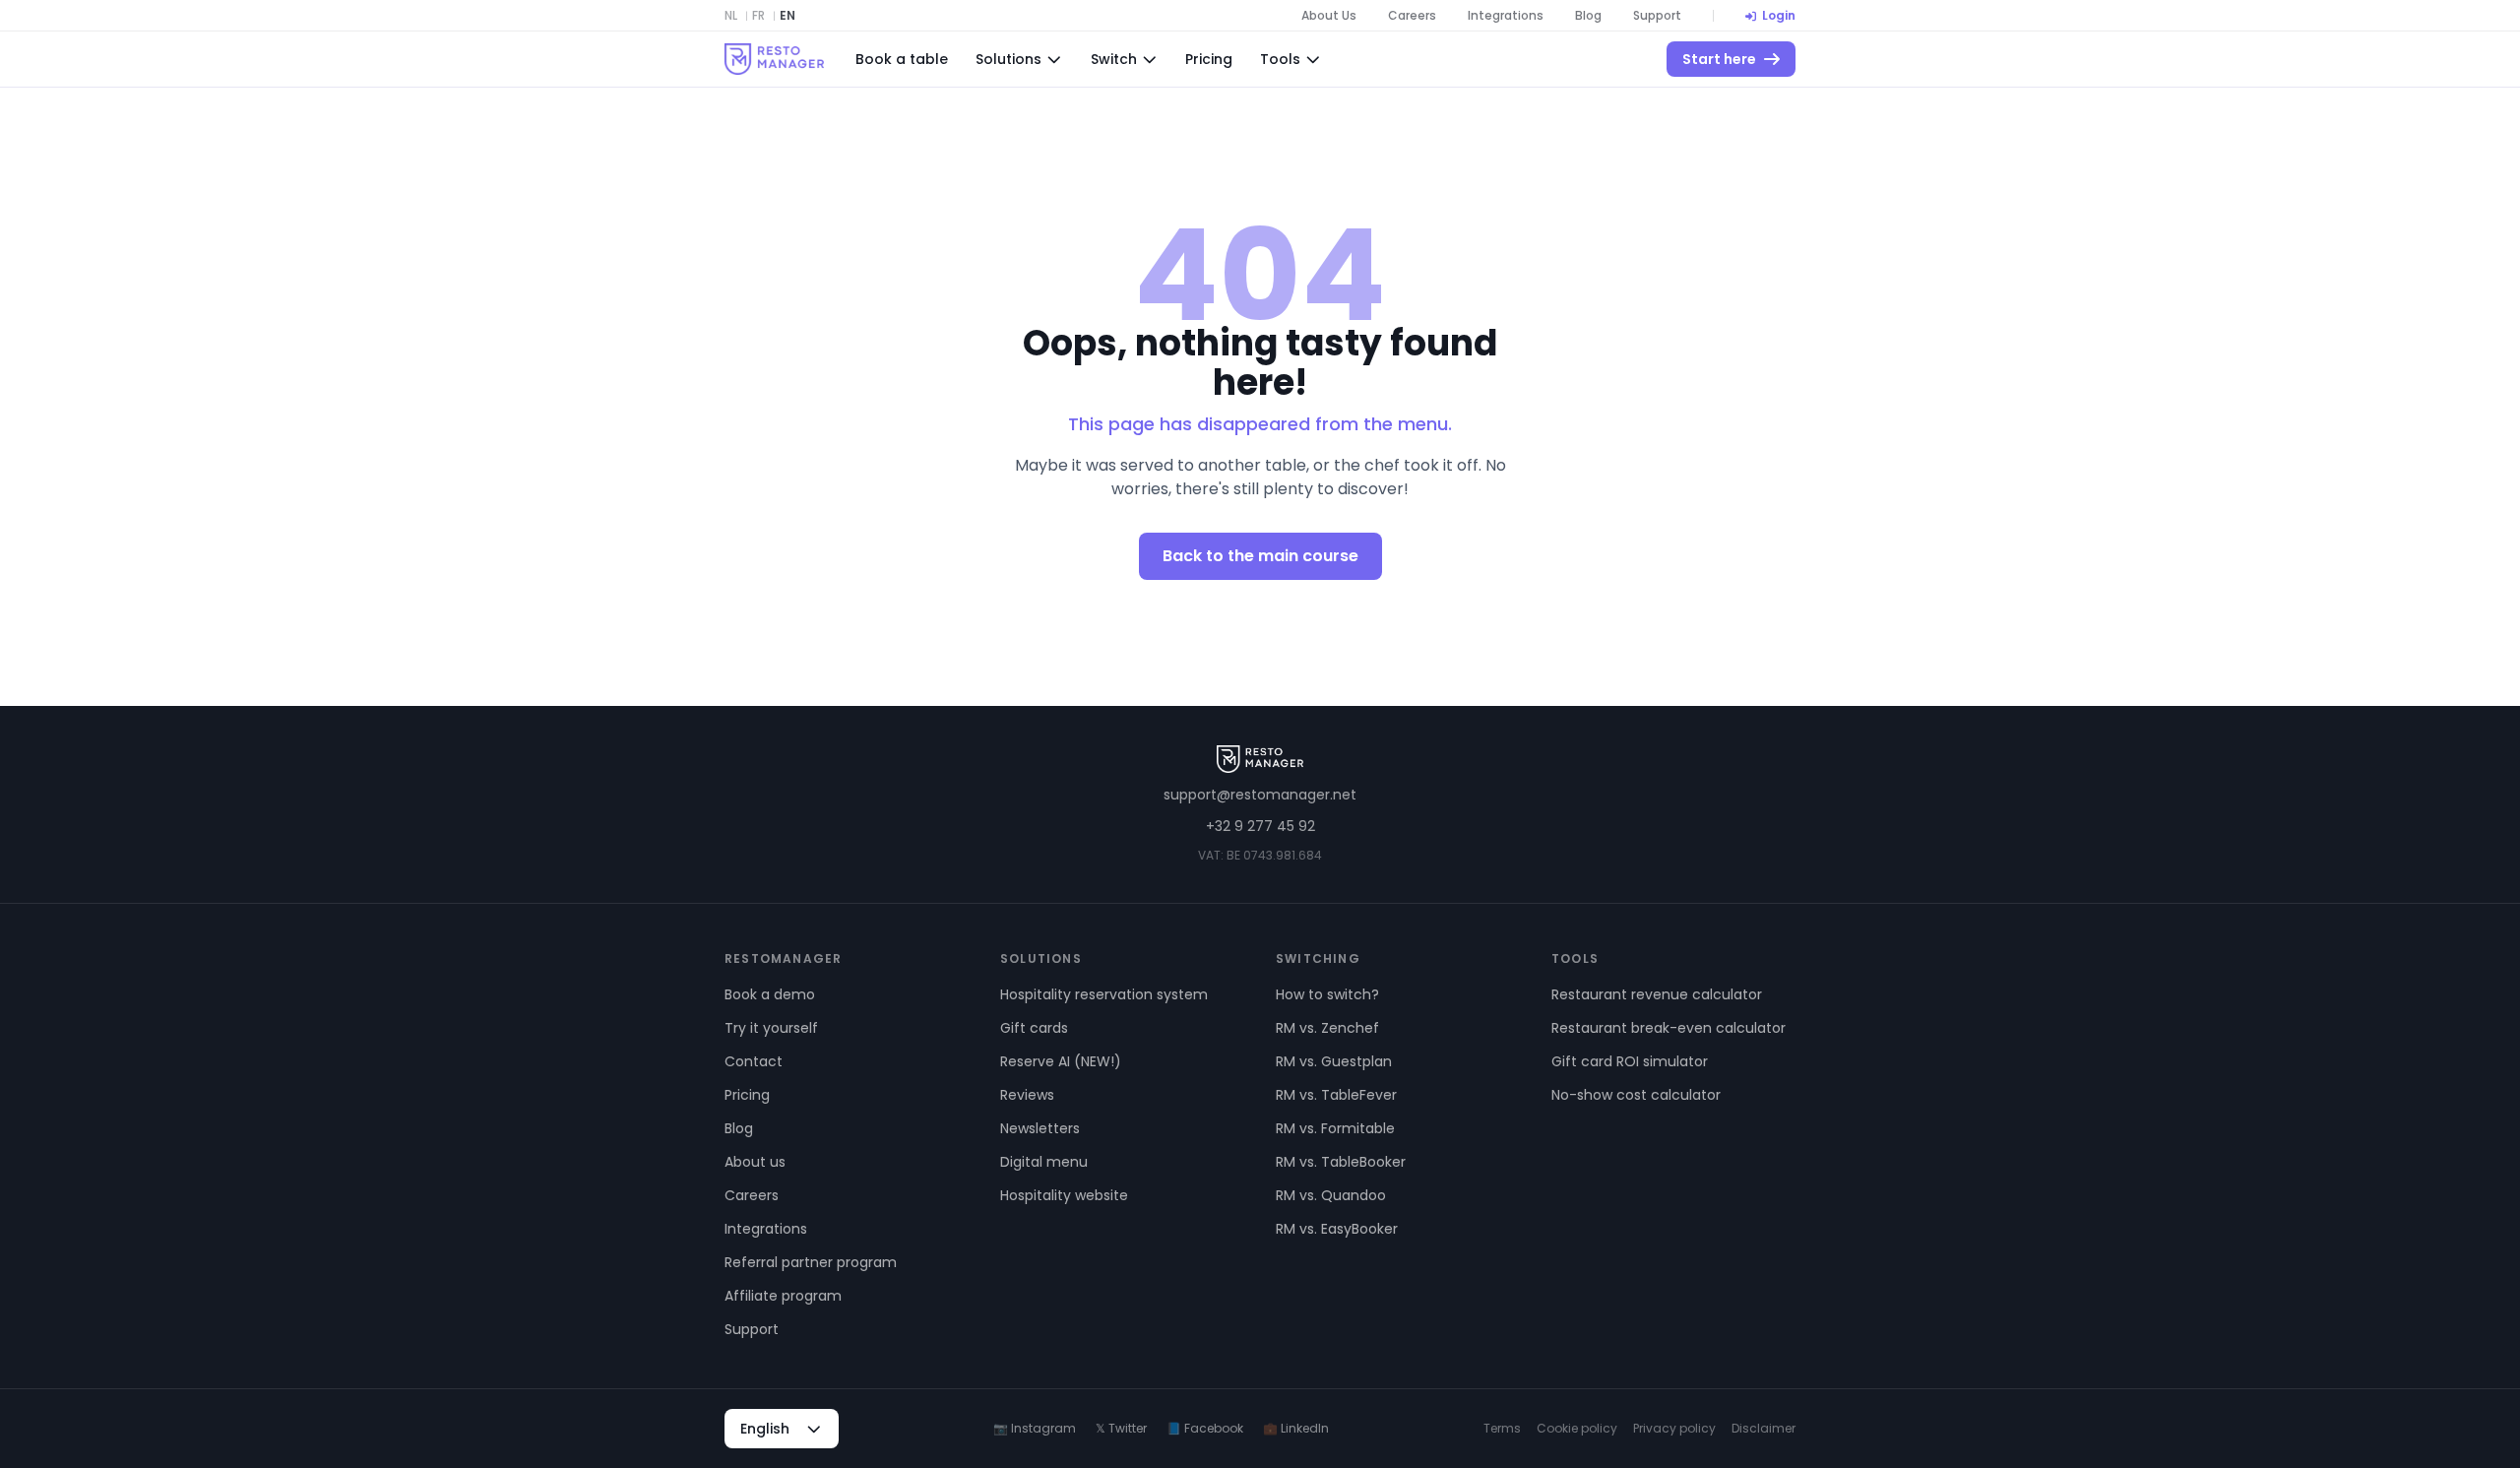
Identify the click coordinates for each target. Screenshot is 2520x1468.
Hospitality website (1064, 1195)
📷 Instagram (1035, 1429)
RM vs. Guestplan (1334, 1061)
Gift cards (1034, 1028)
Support (1657, 16)
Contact (754, 1061)
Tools (1280, 59)
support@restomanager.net (1260, 795)
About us (755, 1162)
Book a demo (770, 994)
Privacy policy (1674, 1429)
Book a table (902, 59)
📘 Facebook (1205, 1429)
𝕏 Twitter (1121, 1429)
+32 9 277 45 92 (1260, 826)
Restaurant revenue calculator (1657, 994)
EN (787, 16)
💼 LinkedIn (1296, 1429)
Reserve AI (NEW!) (1061, 1061)
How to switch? (1327, 994)
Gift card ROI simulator (1630, 1061)
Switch (1114, 59)
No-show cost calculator (1636, 1095)
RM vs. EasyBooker (1337, 1229)
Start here (1719, 59)
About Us (1329, 16)
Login (1779, 16)
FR (758, 16)
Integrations (1506, 16)
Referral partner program (811, 1262)
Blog (1588, 16)
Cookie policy (1577, 1429)
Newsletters (1040, 1128)
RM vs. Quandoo (1331, 1195)
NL (731, 16)
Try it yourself (771, 1028)
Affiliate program (783, 1296)
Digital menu (1044, 1162)
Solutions (1008, 59)
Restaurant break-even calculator (1669, 1028)
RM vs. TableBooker (1341, 1162)
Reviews (1027, 1095)
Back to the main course (1260, 556)
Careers (1412, 16)
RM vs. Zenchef (1327, 1028)
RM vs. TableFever (1336, 1095)
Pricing (1209, 59)
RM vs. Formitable (1335, 1128)
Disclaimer (1764, 1429)
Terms (1502, 1429)
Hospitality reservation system (1104, 994)
